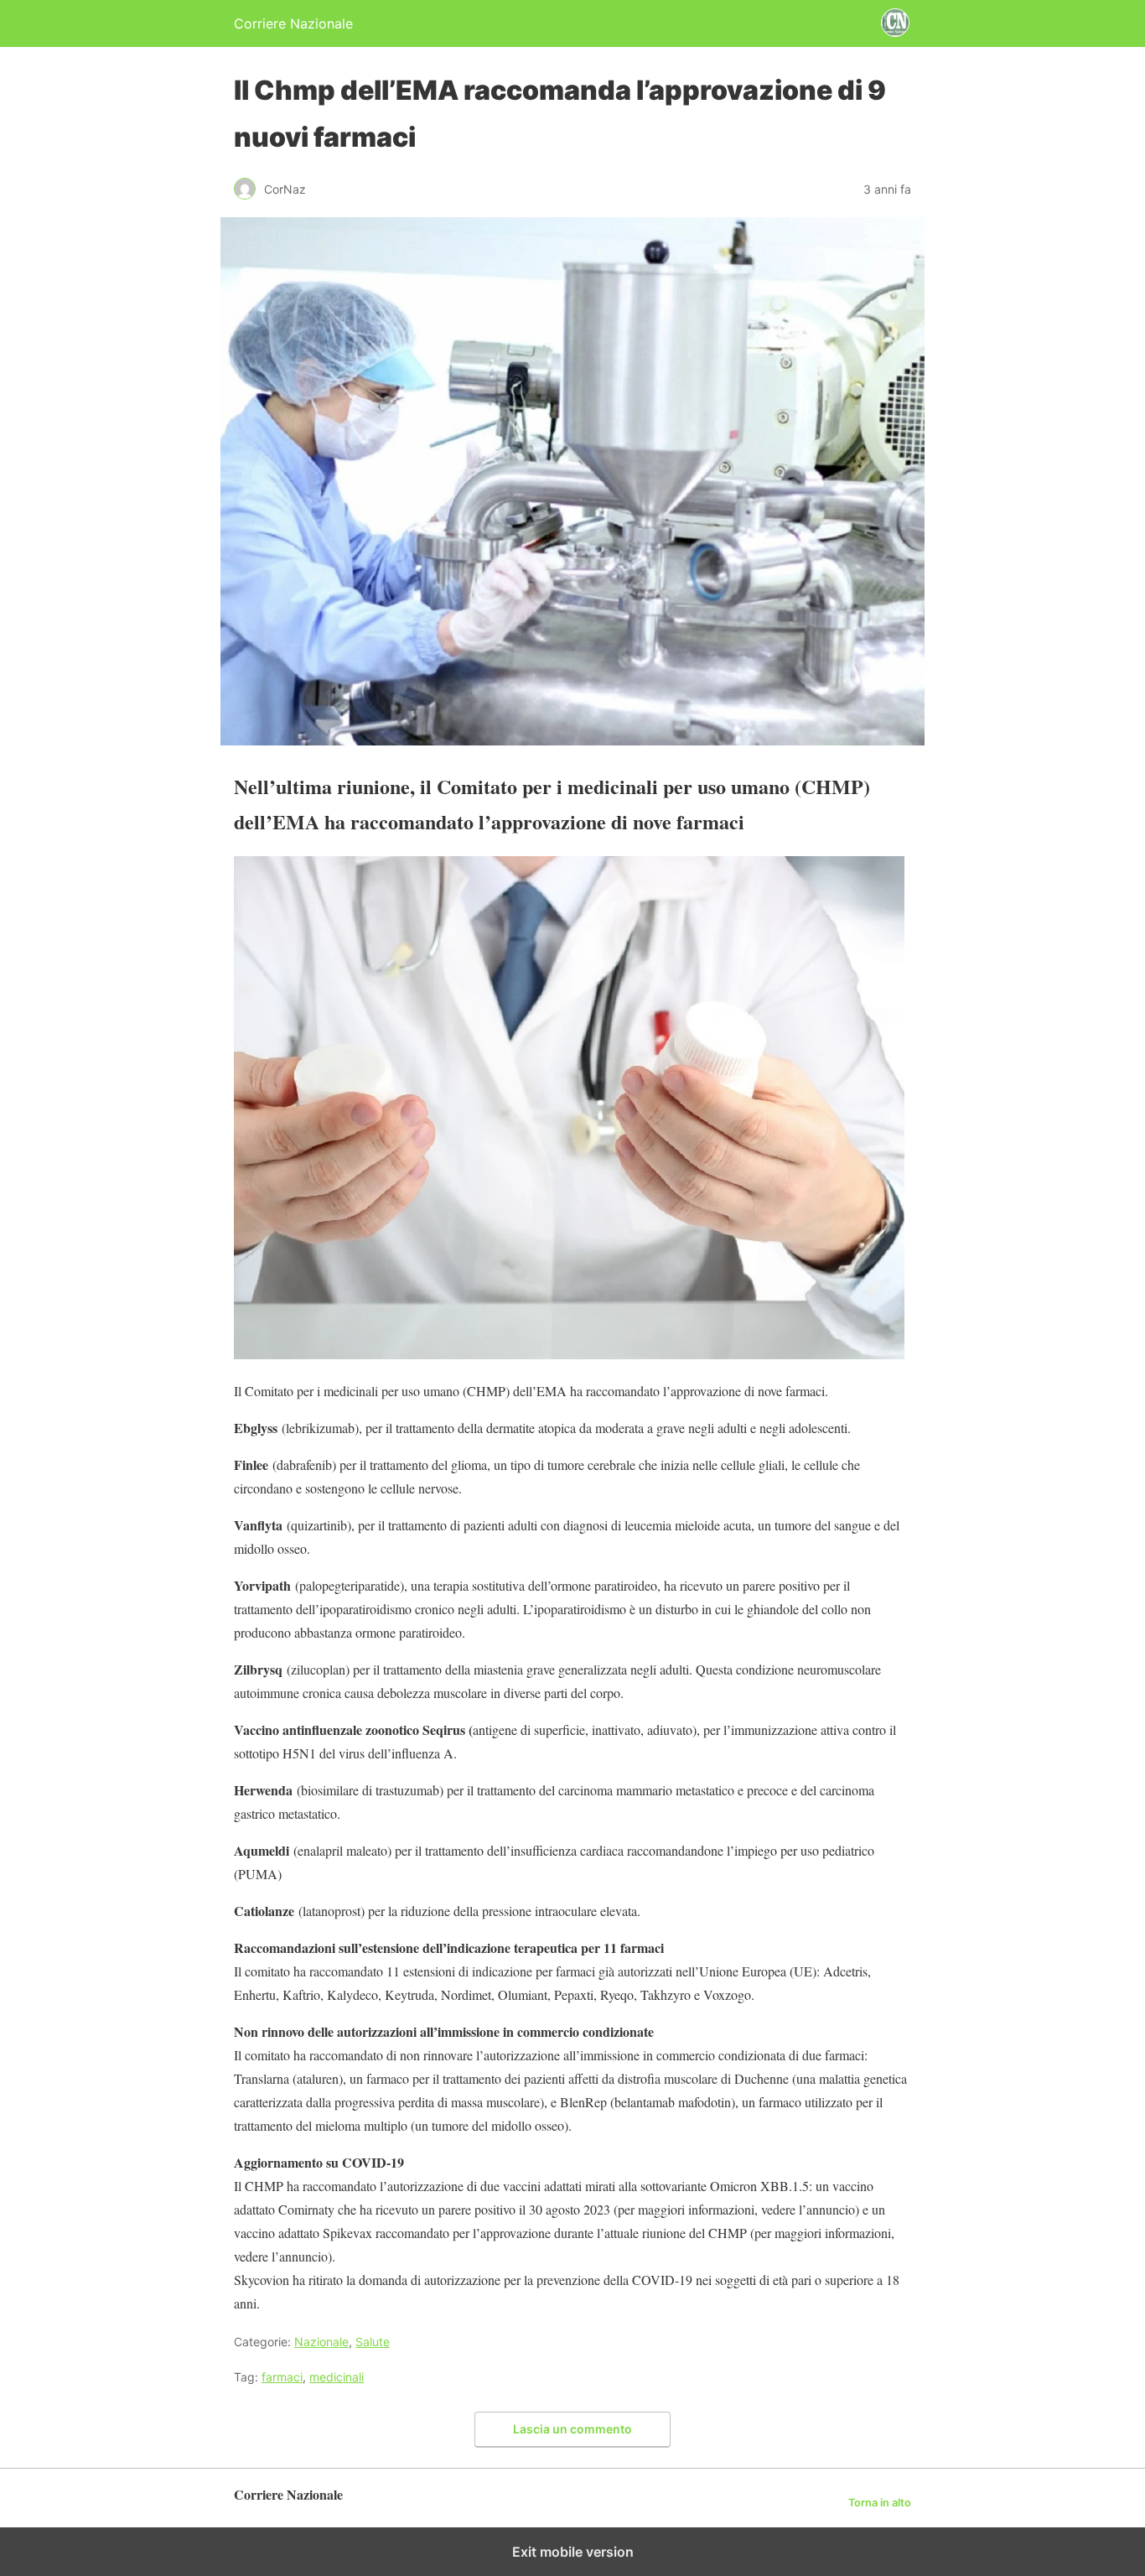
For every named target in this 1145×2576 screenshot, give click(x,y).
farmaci (282, 2377)
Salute (373, 2342)
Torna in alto (880, 2503)
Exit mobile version (573, 2552)
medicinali (337, 2377)
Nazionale (321, 2342)
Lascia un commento (572, 2429)
